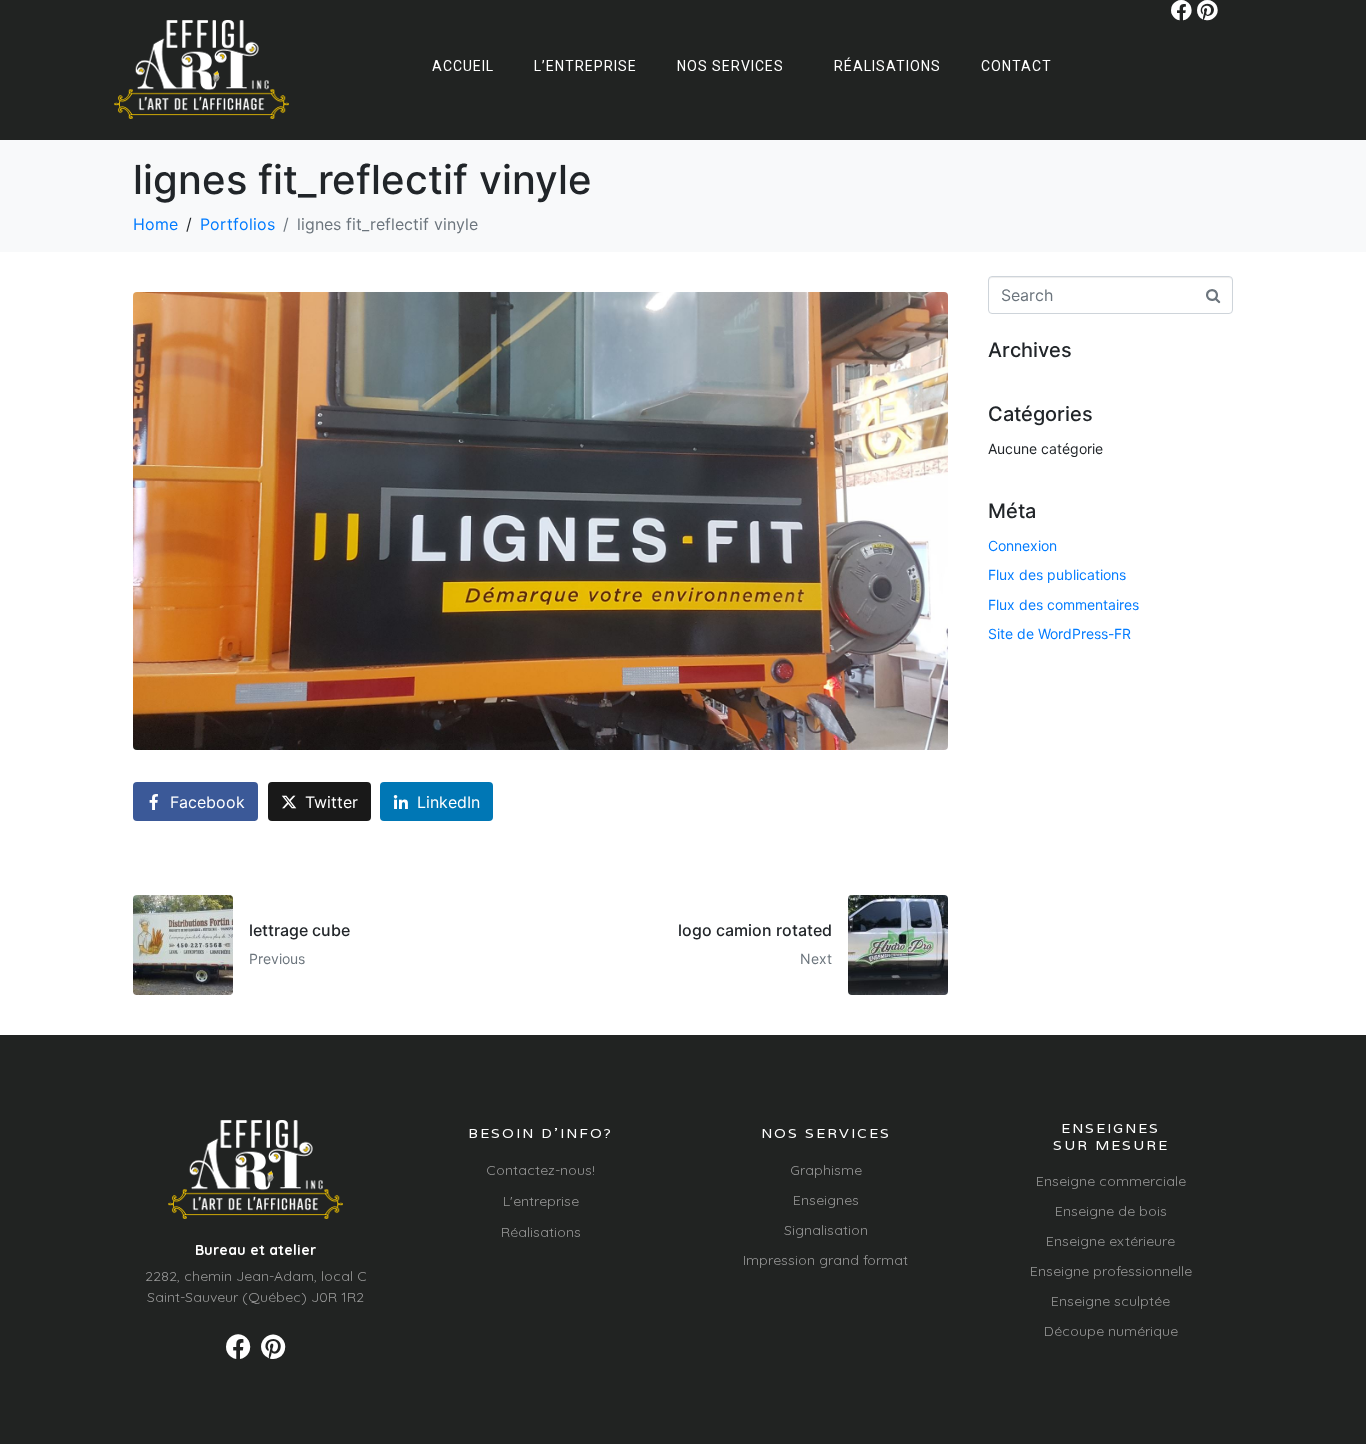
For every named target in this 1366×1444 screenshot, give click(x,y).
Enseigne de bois (1111, 1211)
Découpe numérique (1111, 1331)
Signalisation (826, 1230)
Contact (1016, 66)
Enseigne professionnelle (1111, 1271)
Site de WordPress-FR (1059, 633)
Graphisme (826, 1170)
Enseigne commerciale (1111, 1181)
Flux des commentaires (1063, 604)
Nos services (730, 66)
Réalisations (887, 66)
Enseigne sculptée (1110, 1301)
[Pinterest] (1207, 10)
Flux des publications (1057, 574)
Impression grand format (825, 1260)
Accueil (463, 66)
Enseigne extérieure (1110, 1241)
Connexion (1022, 545)
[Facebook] (1181, 10)
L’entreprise (585, 66)
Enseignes (826, 1200)
